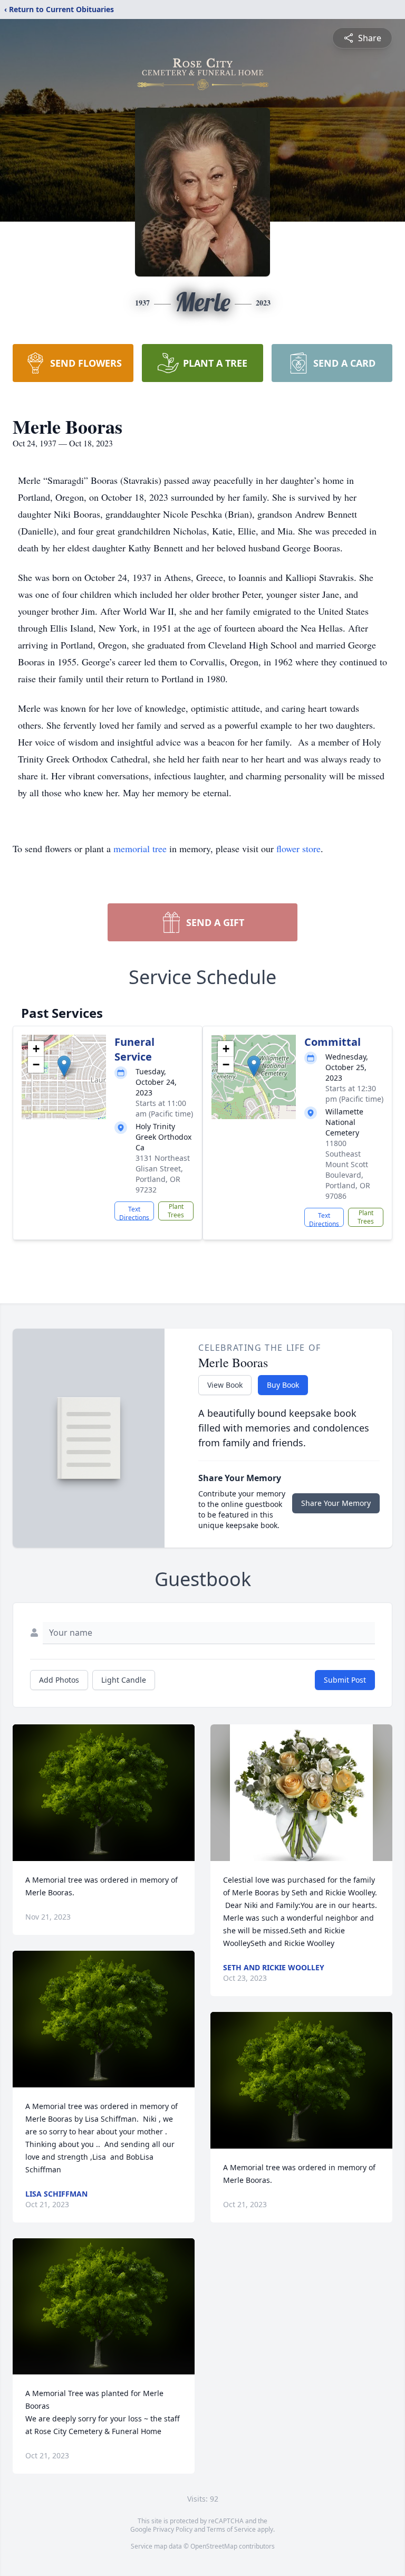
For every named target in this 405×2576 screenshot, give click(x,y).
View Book (225, 1385)
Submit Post (345, 1680)
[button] (64, 1066)
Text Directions (134, 1213)
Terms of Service (231, 2529)
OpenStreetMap (214, 2546)
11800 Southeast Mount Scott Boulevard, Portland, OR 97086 (348, 1170)
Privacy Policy (173, 2529)
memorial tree (140, 848)
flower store (298, 848)
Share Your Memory (336, 1503)
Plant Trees (176, 1211)
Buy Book (283, 1385)
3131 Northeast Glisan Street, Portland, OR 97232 (163, 1174)
